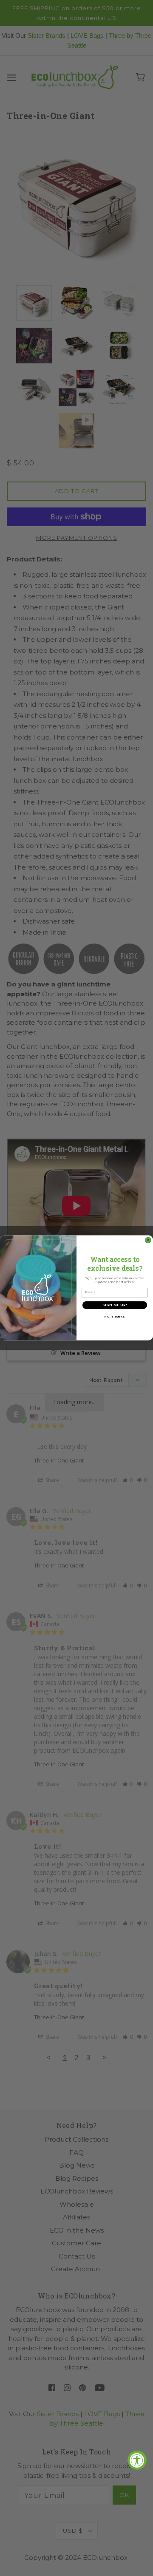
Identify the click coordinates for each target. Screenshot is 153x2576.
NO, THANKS (115, 1317)
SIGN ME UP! (115, 1305)
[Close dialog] (148, 1240)
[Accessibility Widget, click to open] (137, 2460)
